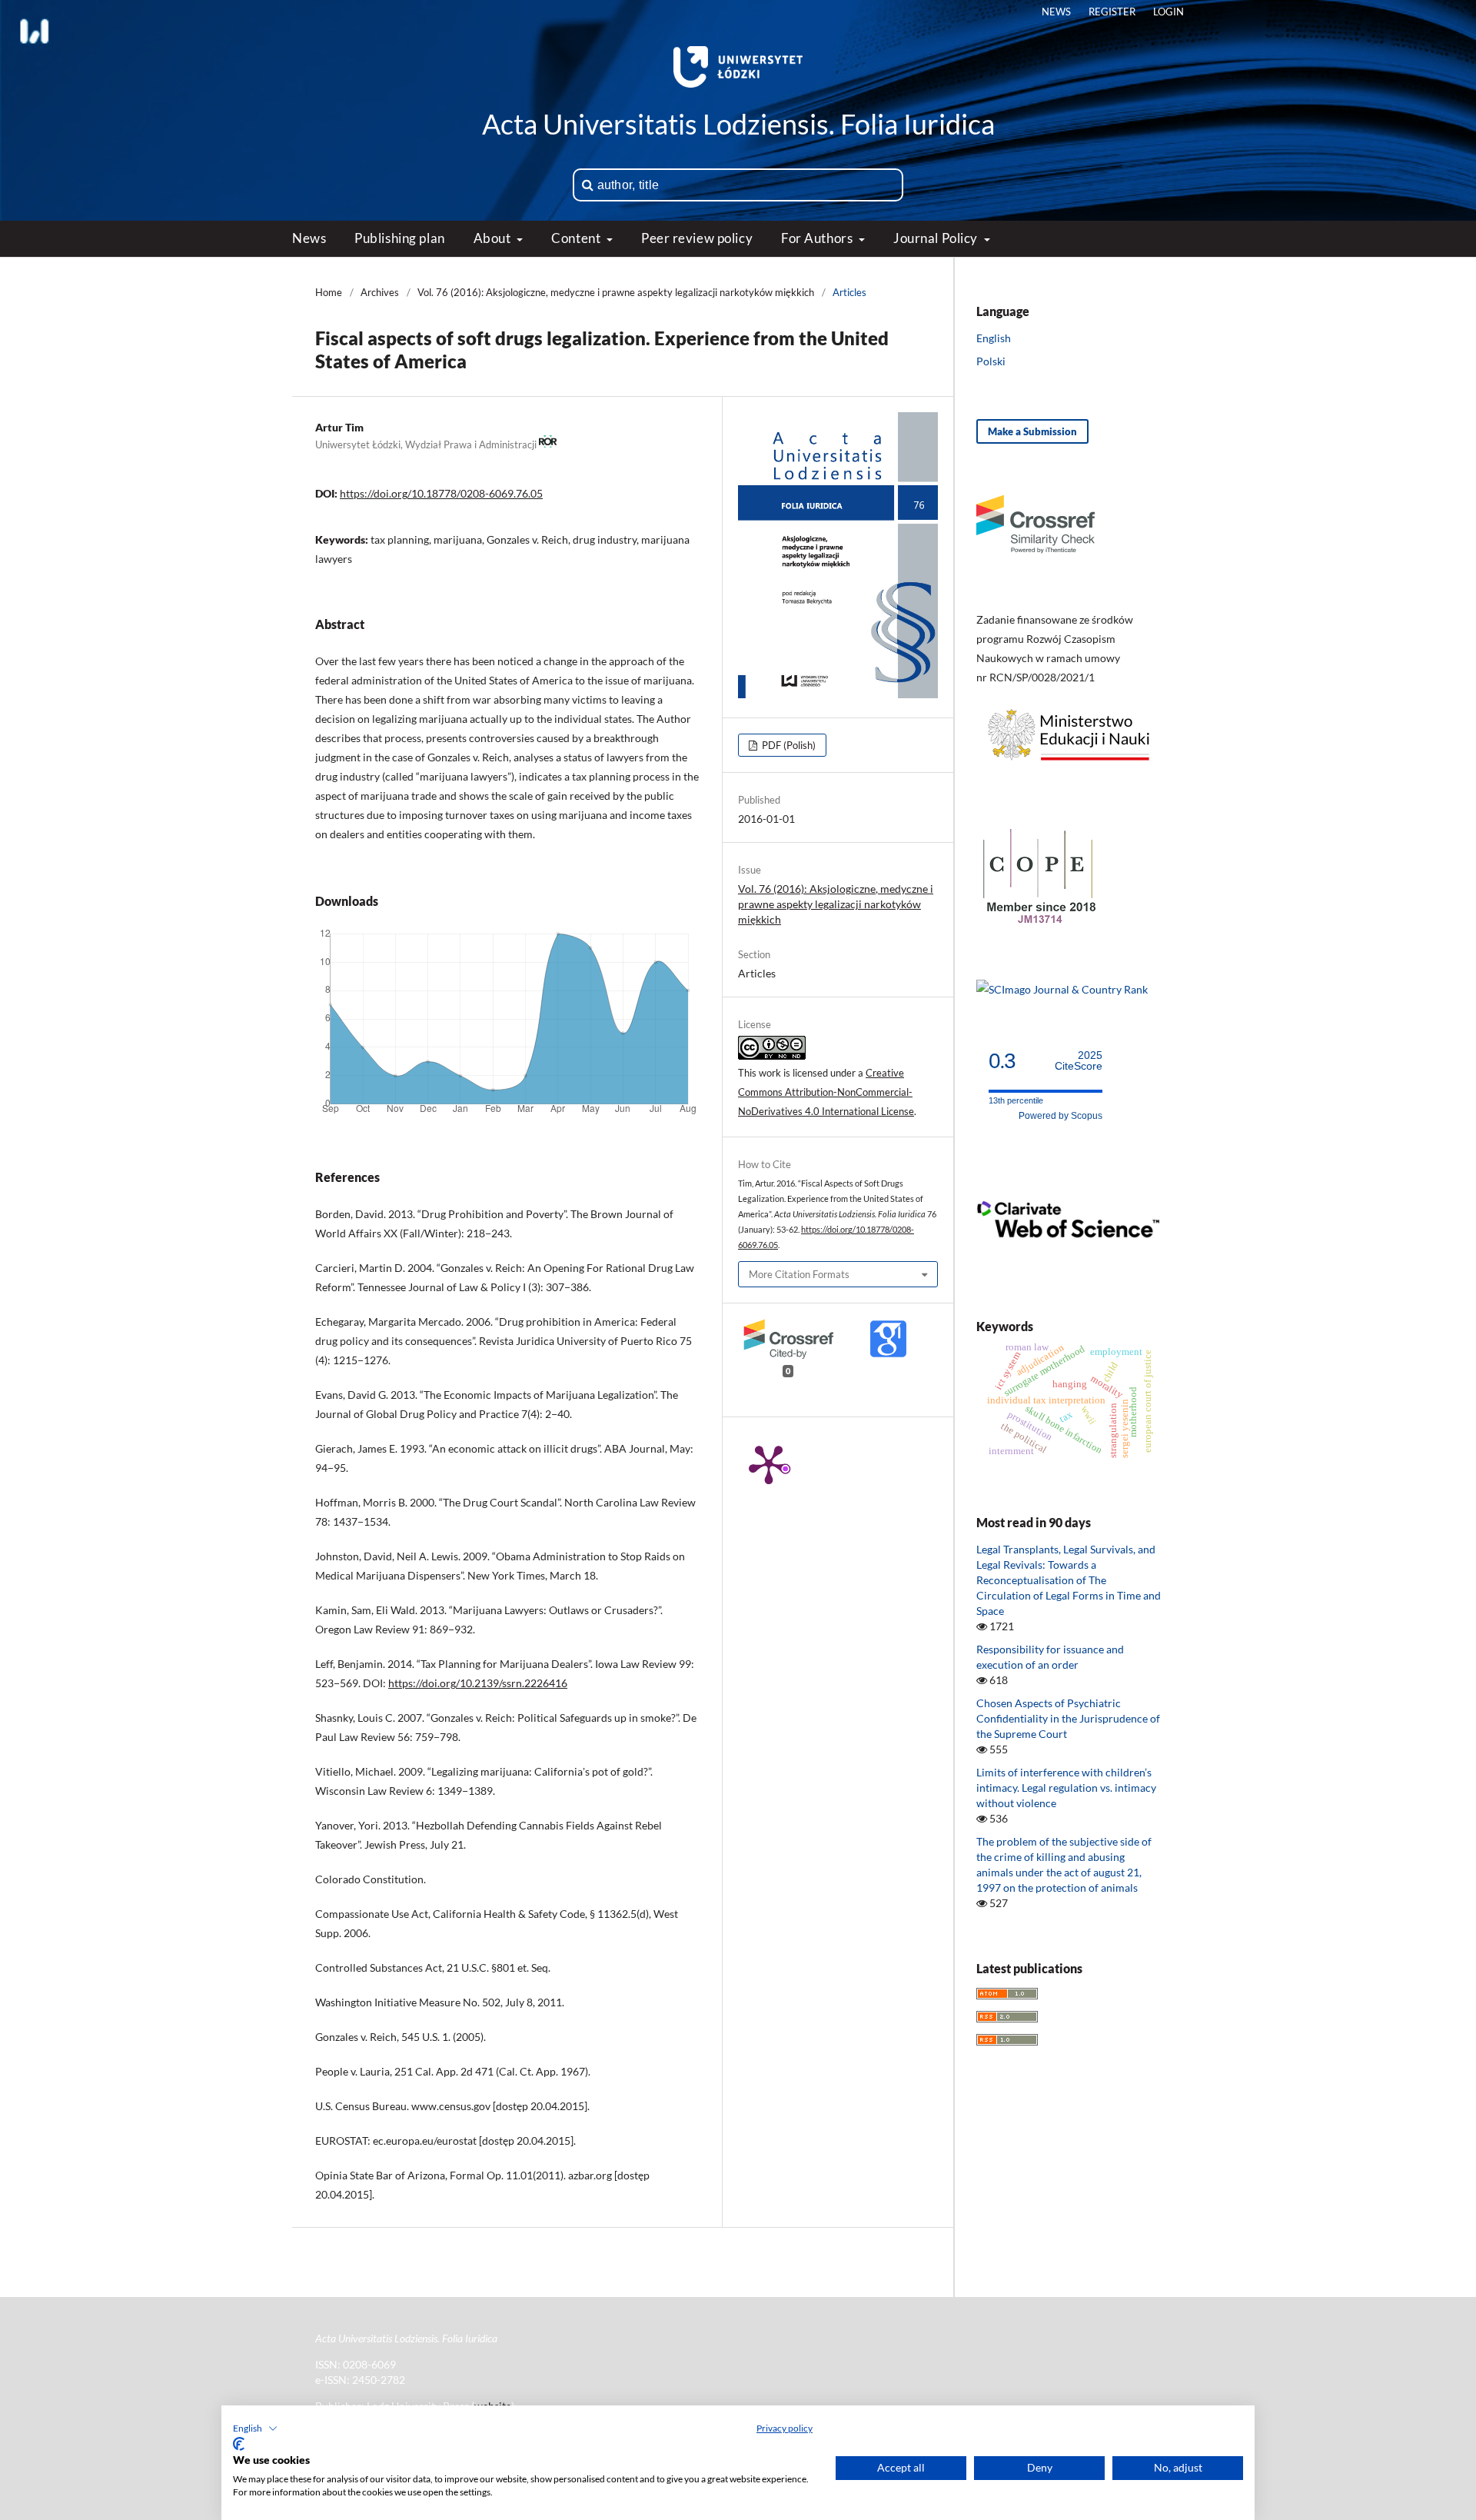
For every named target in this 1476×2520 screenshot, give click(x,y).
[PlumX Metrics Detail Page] (769, 1463)
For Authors (818, 238)
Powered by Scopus (1060, 1116)
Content (577, 238)
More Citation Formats (799, 1274)
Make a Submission (1032, 431)
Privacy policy (785, 2428)
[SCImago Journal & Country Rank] (1062, 989)
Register (1112, 12)
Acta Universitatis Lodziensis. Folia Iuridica (738, 124)
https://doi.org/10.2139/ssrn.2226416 (478, 1683)
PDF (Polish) (788, 745)
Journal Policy (937, 238)
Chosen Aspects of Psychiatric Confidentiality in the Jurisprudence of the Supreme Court (1068, 1718)
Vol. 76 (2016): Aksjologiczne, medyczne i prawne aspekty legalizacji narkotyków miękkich (616, 292)
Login (1168, 12)
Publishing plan (399, 238)
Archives (380, 292)
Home (329, 292)
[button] (255, 2428)
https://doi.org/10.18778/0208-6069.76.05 (441, 493)
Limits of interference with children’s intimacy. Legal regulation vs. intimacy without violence (1066, 1788)
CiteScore (1079, 1061)
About (494, 238)
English (994, 338)
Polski (991, 361)
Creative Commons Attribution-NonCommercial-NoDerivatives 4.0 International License (826, 1092)
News (309, 238)
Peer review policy (697, 238)
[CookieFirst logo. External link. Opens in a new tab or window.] (239, 2444)
